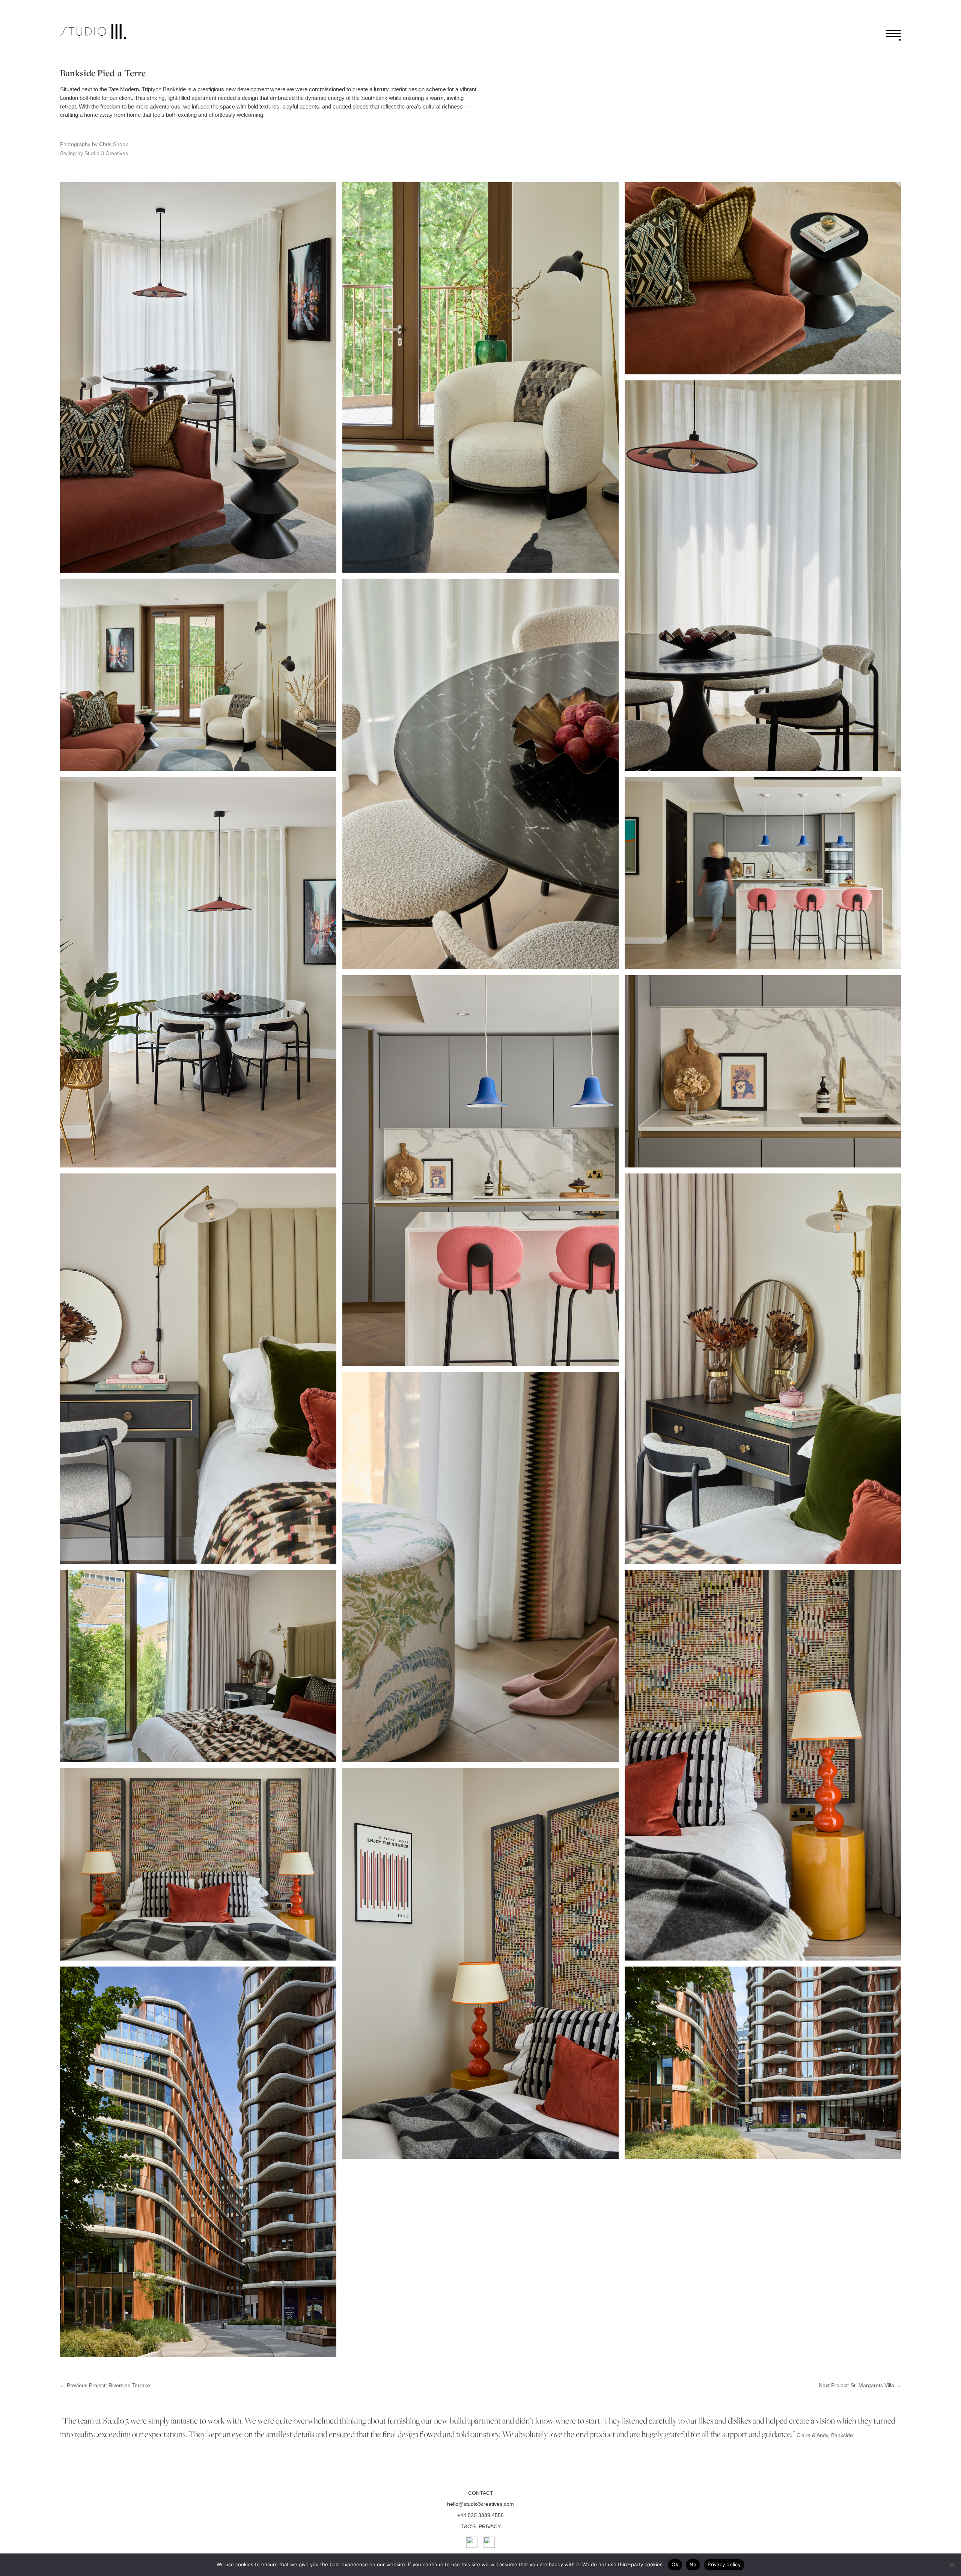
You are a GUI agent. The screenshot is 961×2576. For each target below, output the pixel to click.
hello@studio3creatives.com (480, 2504)
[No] (952, 2565)
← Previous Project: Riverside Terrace (105, 2385)
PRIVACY (490, 2526)
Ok (675, 2564)
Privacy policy (724, 2564)
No (693, 2564)
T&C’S (468, 2526)
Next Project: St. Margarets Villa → (860, 2385)
